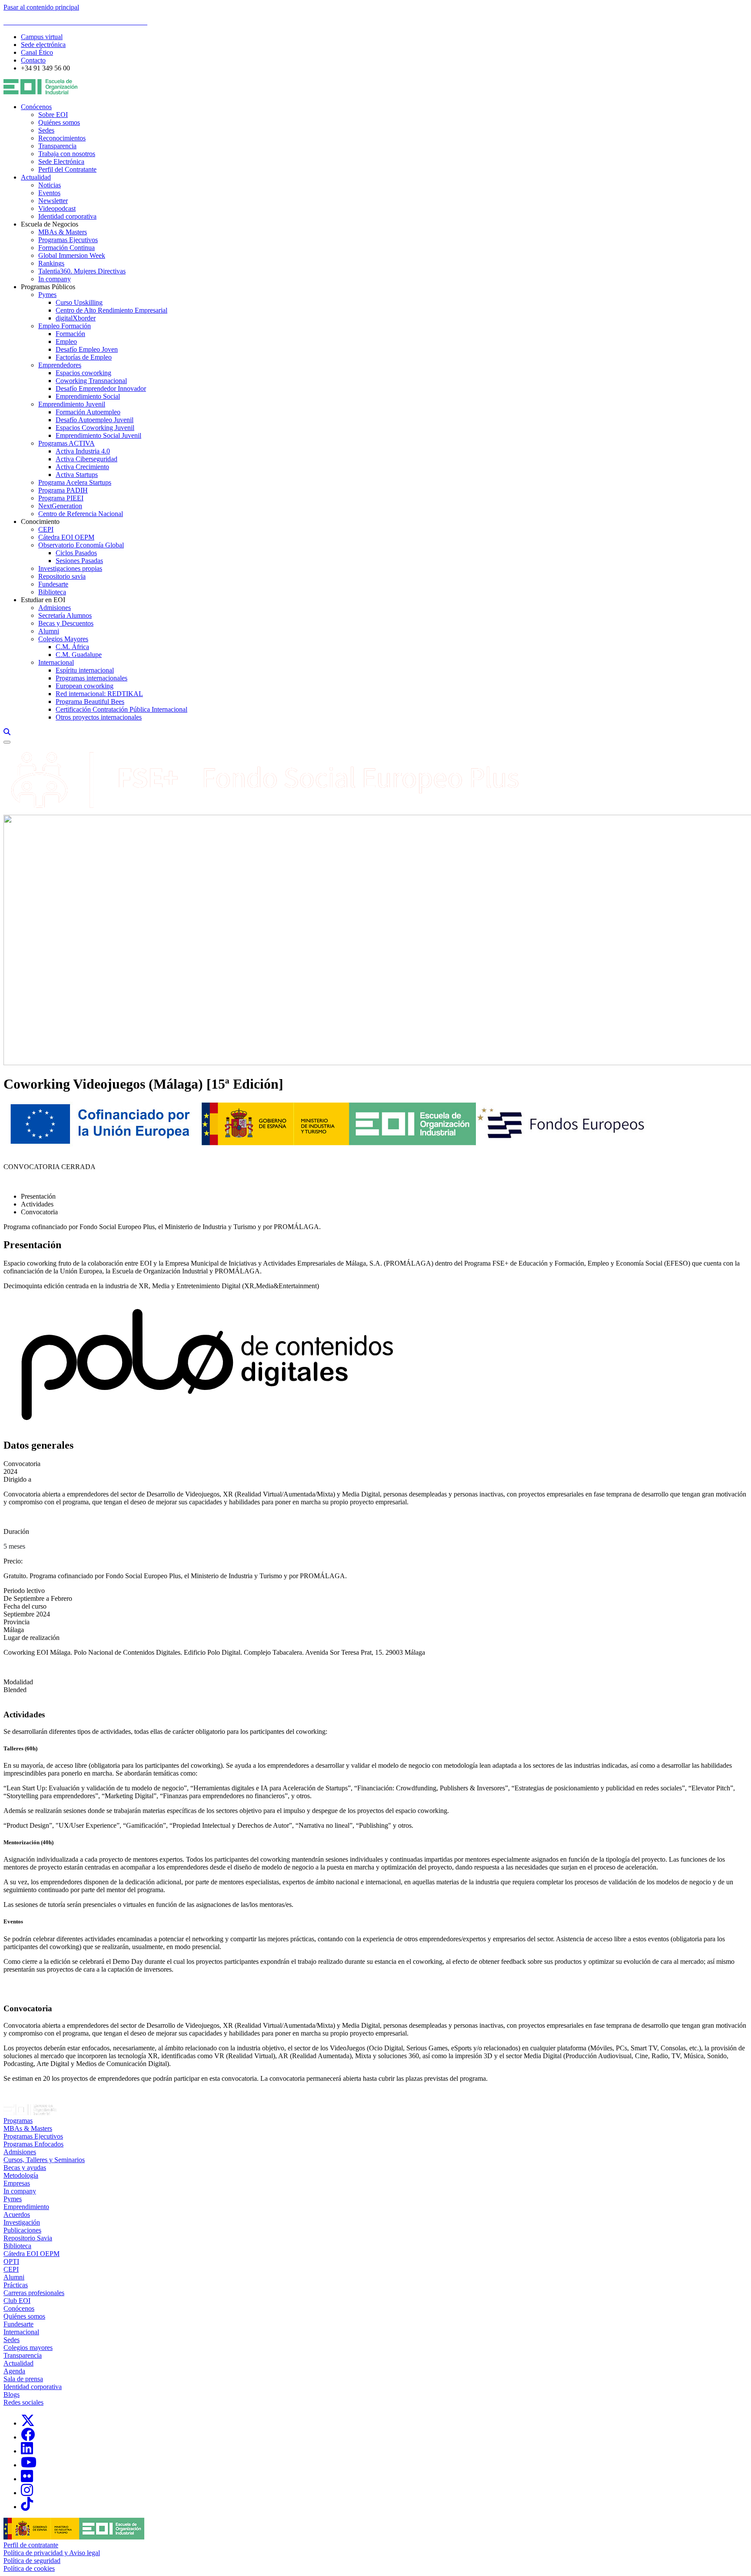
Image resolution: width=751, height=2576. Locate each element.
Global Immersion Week (72, 255)
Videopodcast (57, 208)
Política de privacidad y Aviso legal (52, 2553)
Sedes (46, 130)
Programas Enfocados (33, 2144)
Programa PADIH (63, 490)
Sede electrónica (43, 45)
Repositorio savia (62, 576)
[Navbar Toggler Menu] (7, 742)
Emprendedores (60, 365)
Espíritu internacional (85, 670)
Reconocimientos (62, 138)
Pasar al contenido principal (41, 7)
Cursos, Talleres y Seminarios (44, 2160)
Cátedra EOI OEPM (66, 537)
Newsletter (53, 201)
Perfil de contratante (31, 2545)
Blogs (12, 2394)
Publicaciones (22, 2230)
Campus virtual (42, 37)
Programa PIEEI (61, 498)
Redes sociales (23, 2402)
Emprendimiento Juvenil (72, 404)
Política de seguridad (32, 2561)
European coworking (85, 686)
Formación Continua (66, 248)
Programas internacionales (91, 678)
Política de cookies (29, 2568)
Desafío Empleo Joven (87, 349)
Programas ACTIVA (66, 443)
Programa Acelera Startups (75, 482)
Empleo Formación (65, 326)
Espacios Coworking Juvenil (95, 428)
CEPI (46, 529)
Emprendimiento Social (88, 396)
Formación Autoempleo (88, 412)
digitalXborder (76, 318)
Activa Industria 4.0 (83, 451)
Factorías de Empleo (84, 357)
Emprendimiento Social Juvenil (98, 435)
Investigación (22, 2222)
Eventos (49, 193)
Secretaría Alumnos (65, 615)
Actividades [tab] (37, 1204)
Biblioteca (52, 592)
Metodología (21, 2175)
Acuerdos (17, 2214)
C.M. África (72, 647)
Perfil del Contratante (67, 169)
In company (55, 279)
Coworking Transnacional (91, 381)
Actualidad (36, 177)
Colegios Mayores (63, 639)
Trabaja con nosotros (67, 154)
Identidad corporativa (67, 216)
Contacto (33, 60)
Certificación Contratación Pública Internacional (121, 709)
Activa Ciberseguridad (86, 459)
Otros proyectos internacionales (99, 717)
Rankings (51, 263)
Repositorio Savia (28, 2238)
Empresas (17, 2183)
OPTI (11, 2261)
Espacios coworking (83, 373)
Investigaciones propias (70, 568)
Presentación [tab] (38, 1196)
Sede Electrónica (61, 162)
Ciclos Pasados (76, 553)
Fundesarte (53, 584)
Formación (70, 334)
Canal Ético (37, 52)
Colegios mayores (28, 2348)
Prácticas (16, 2285)
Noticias (50, 185)
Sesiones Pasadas (79, 561)
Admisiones (55, 608)
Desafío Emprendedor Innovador (101, 388)
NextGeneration (60, 506)
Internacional (56, 662)
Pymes (47, 295)
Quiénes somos (59, 122)
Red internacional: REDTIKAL (99, 694)
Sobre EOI (53, 115)
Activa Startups (77, 475)
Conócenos (36, 107)
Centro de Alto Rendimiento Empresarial (111, 310)
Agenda (14, 2371)
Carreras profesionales (34, 2293)
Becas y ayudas (25, 2168)
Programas (18, 2121)
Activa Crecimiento (82, 467)
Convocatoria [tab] (39, 1212)
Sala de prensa (23, 2379)
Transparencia (57, 146)
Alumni (49, 631)
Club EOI (17, 2301)
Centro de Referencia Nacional (81, 514)
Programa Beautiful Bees (90, 701)
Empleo (66, 342)
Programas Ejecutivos (68, 240)
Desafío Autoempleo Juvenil (95, 420)
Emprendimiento (26, 2207)
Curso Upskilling (79, 302)
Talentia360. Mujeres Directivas (82, 271)
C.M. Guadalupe (79, 655)
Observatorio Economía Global (81, 545)
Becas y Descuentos (66, 623)
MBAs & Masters (63, 232)
